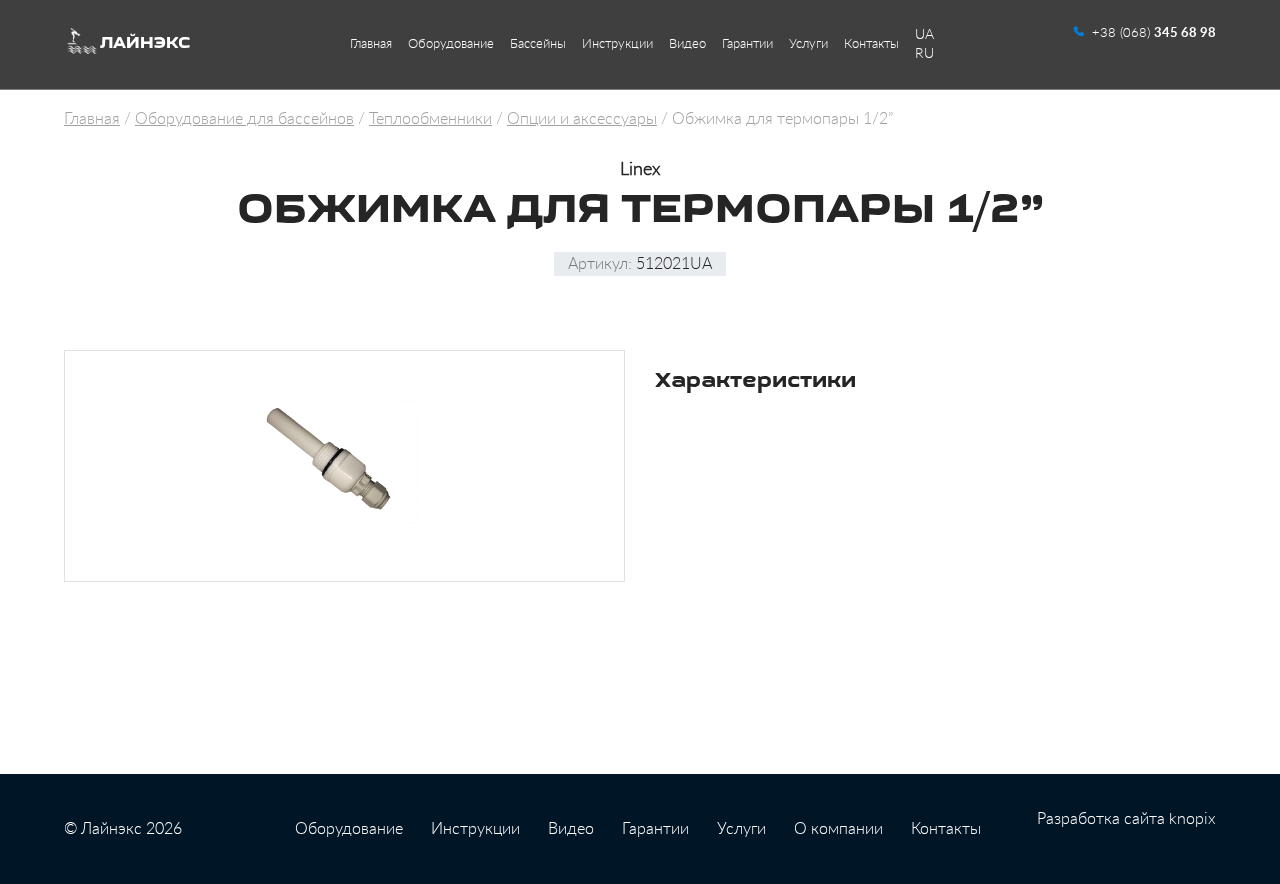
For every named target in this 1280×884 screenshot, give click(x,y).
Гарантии (747, 44)
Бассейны (538, 44)
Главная (371, 44)
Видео (687, 44)
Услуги (808, 44)
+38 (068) (1154, 33)
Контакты (871, 44)
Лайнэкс (145, 44)
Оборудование (451, 44)
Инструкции (617, 44)
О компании (838, 829)
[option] (344, 466)
